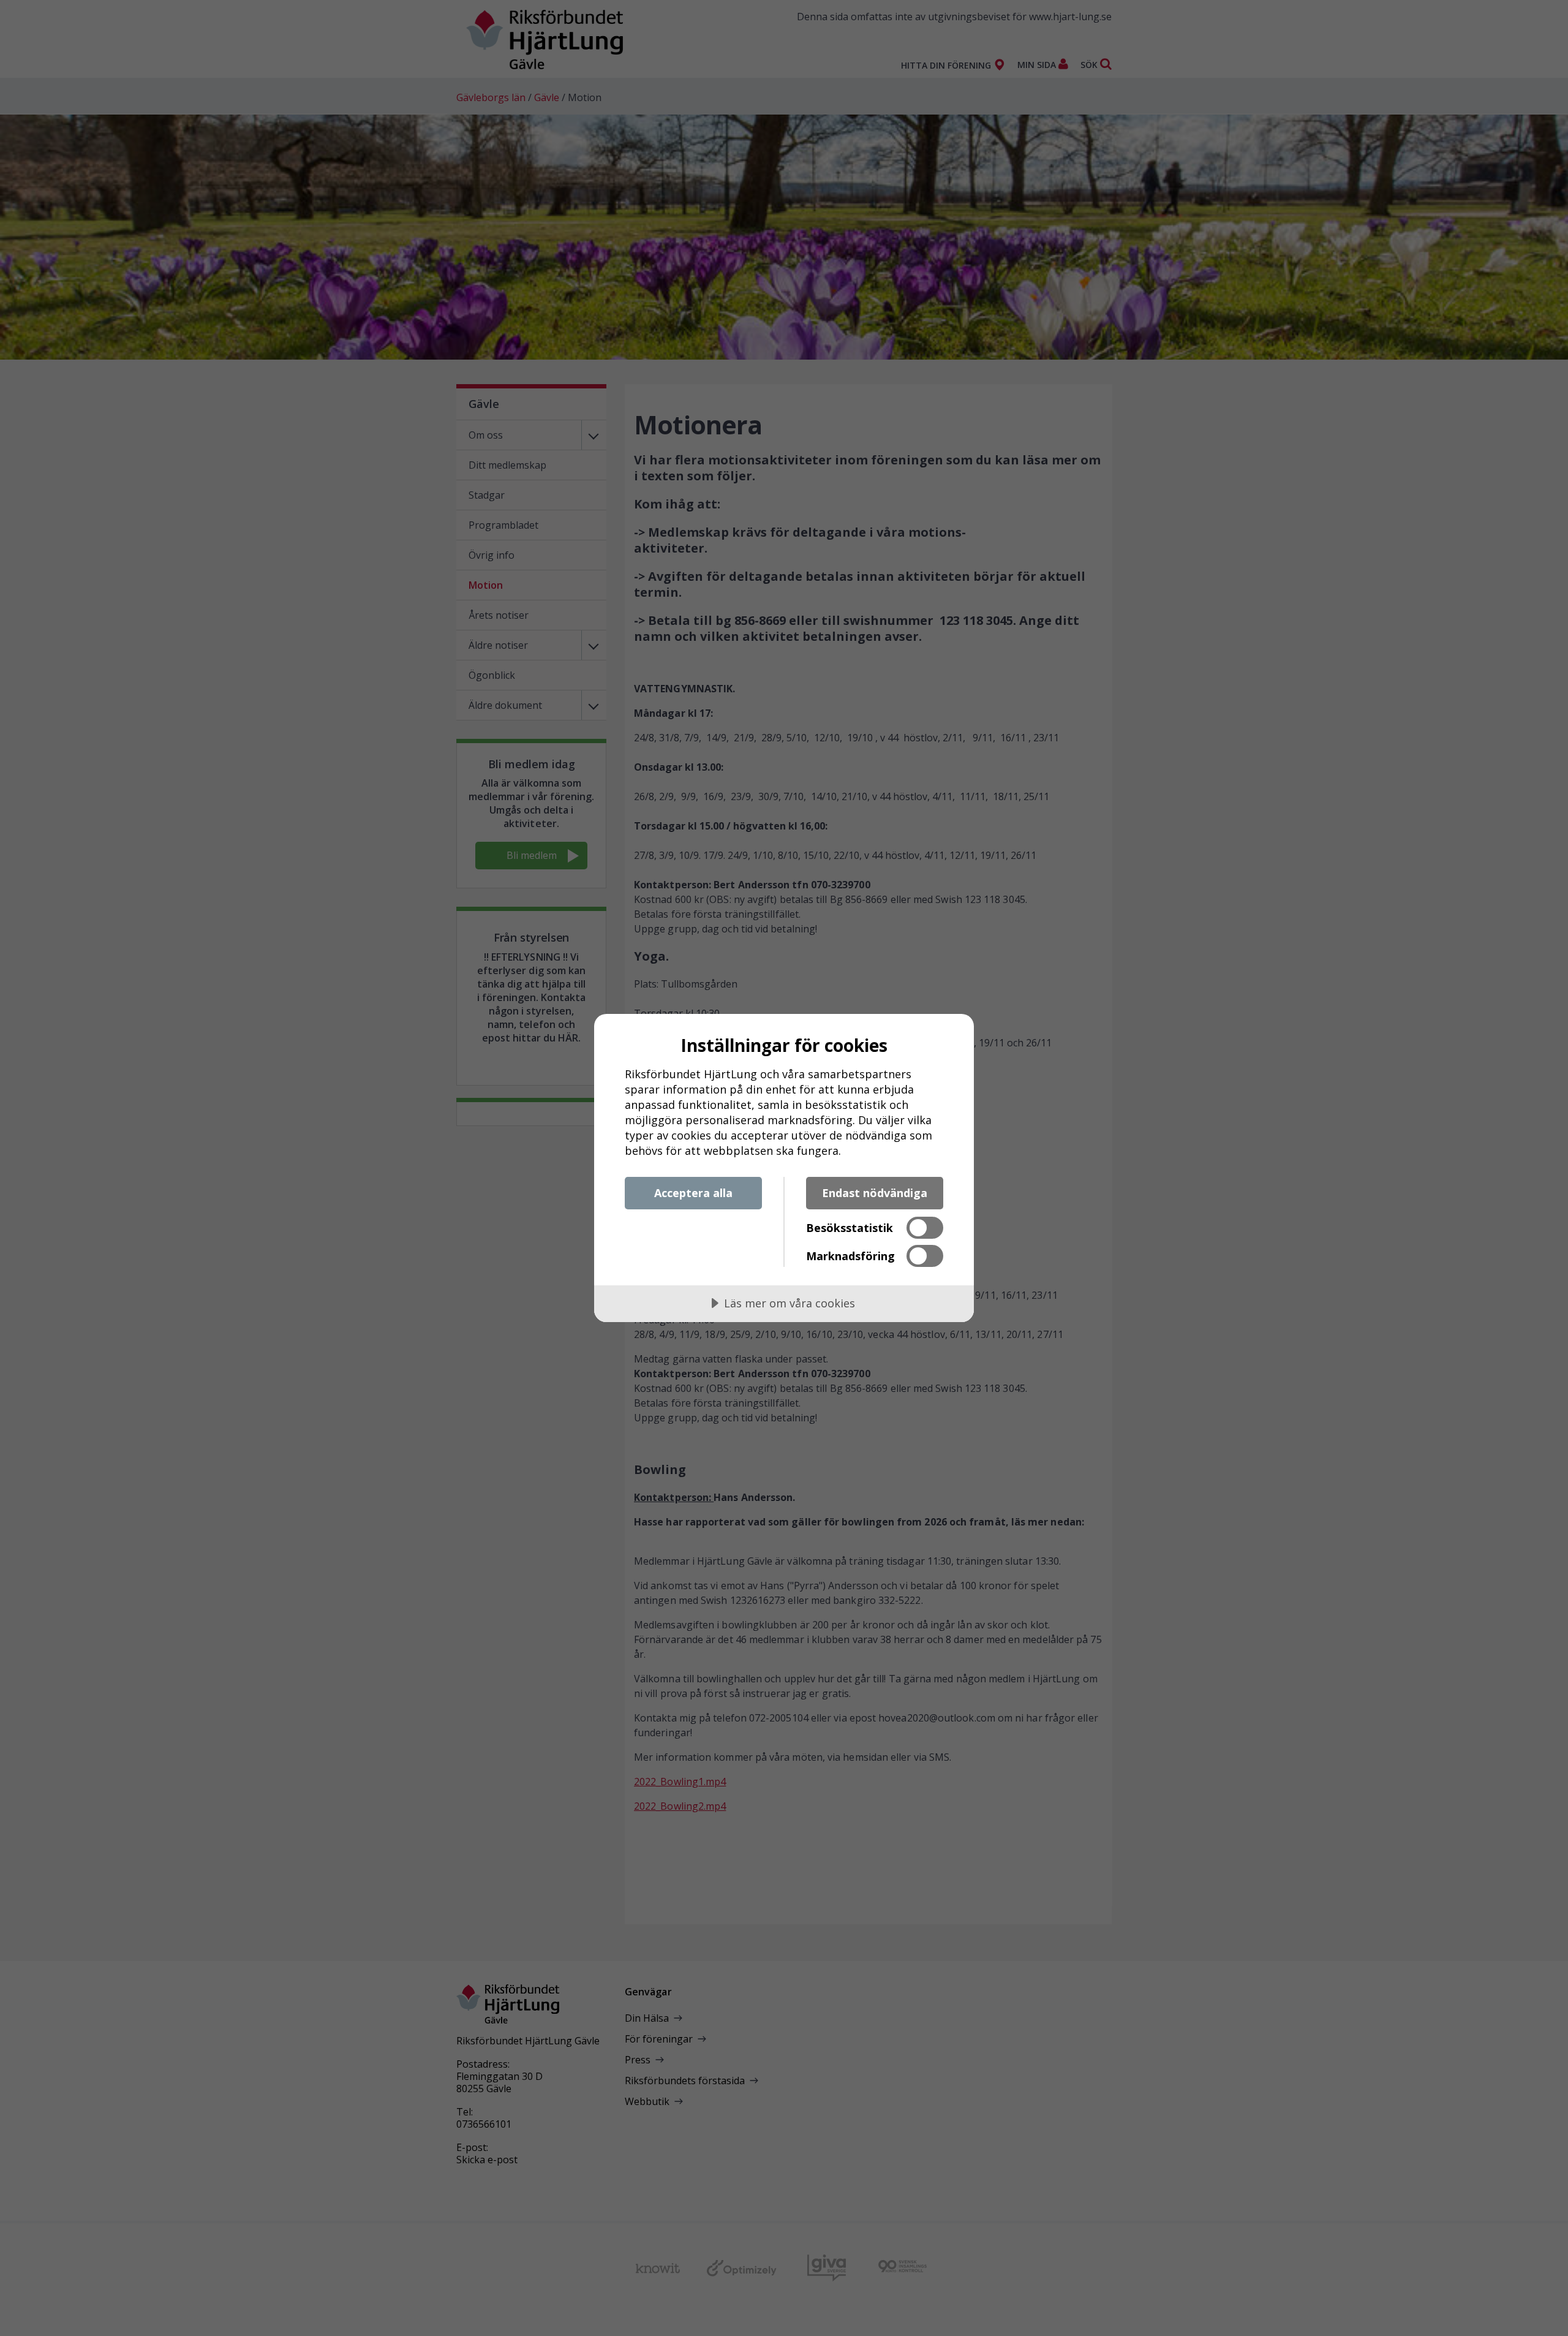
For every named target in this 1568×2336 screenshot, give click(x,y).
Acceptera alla (693, 1193)
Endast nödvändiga (875, 1193)
